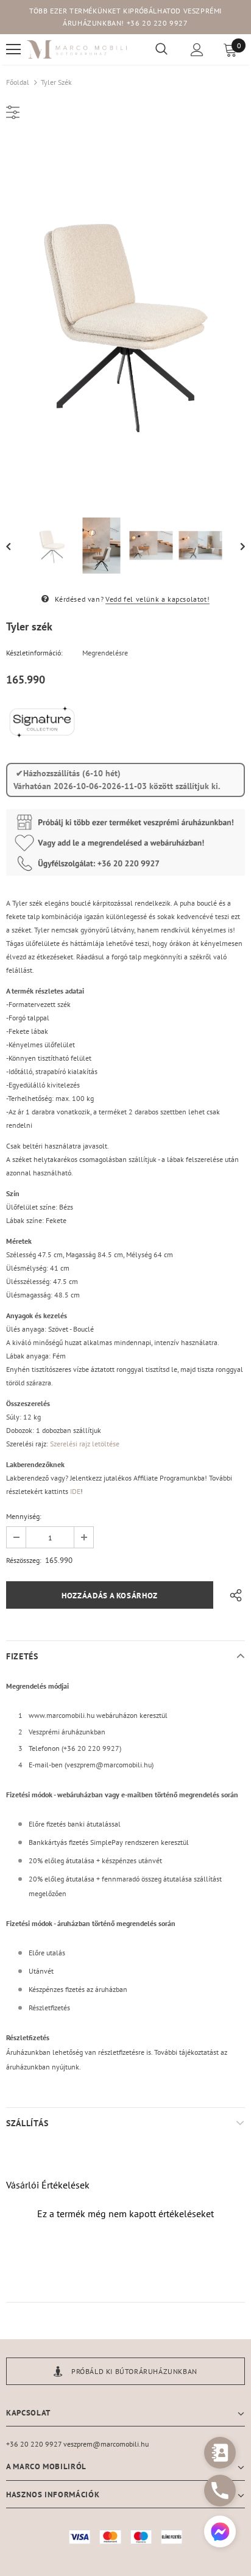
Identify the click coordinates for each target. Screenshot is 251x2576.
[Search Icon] (161, 49)
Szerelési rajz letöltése (85, 1444)
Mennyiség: (24, 1516)
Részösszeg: (24, 1560)
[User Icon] (197, 50)
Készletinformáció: (34, 653)
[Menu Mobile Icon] (13, 49)
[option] (125, 319)
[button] (220, 2533)
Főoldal (18, 82)
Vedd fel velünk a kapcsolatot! (157, 599)
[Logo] (77, 50)
